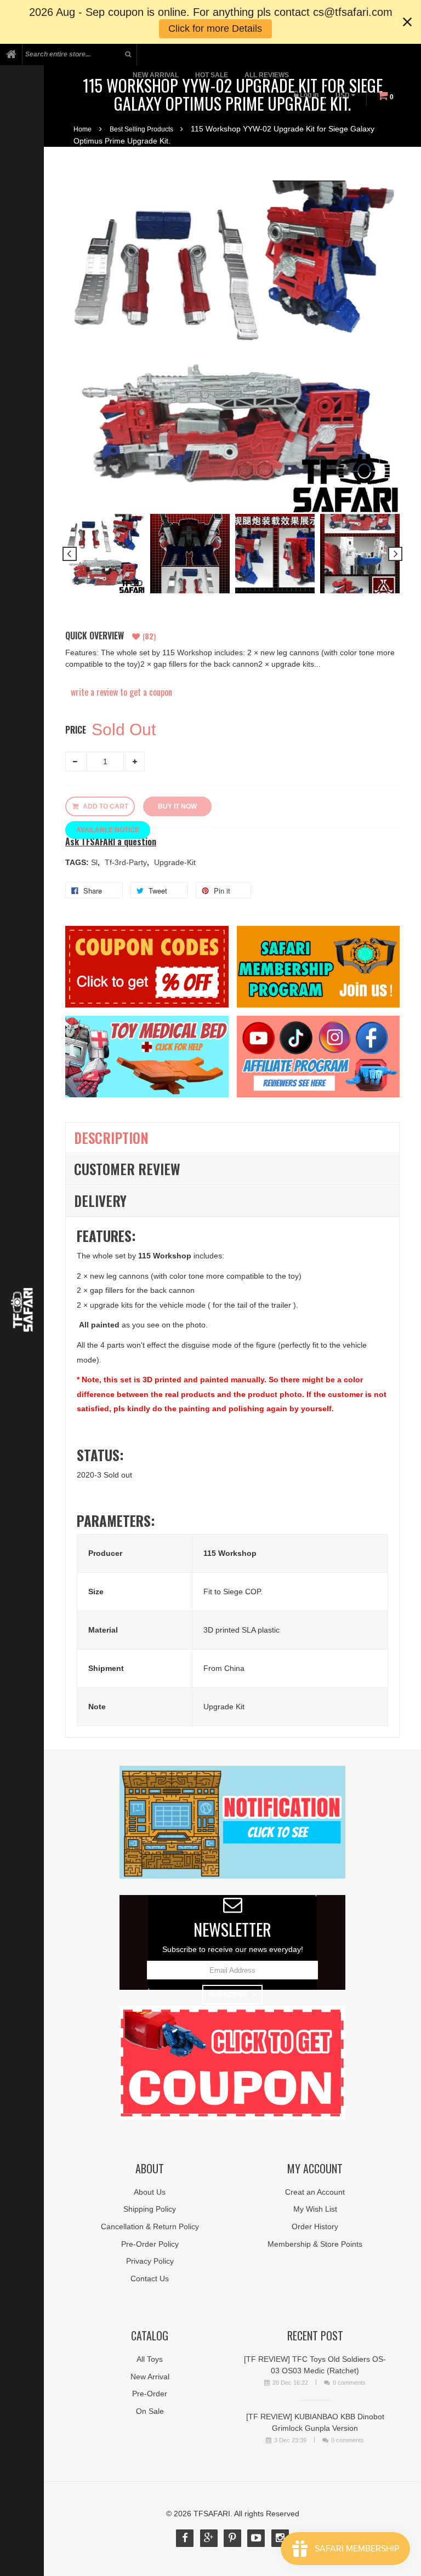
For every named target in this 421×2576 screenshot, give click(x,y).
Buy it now (177, 806)
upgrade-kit (175, 862)
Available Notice (108, 830)
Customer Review (127, 1169)
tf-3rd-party (127, 862)
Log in (309, 95)
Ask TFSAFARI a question (111, 842)
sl (95, 862)
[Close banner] (407, 22)
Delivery (100, 1201)
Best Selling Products (141, 129)
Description (111, 1138)
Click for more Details (215, 28)
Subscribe (229, 1995)
